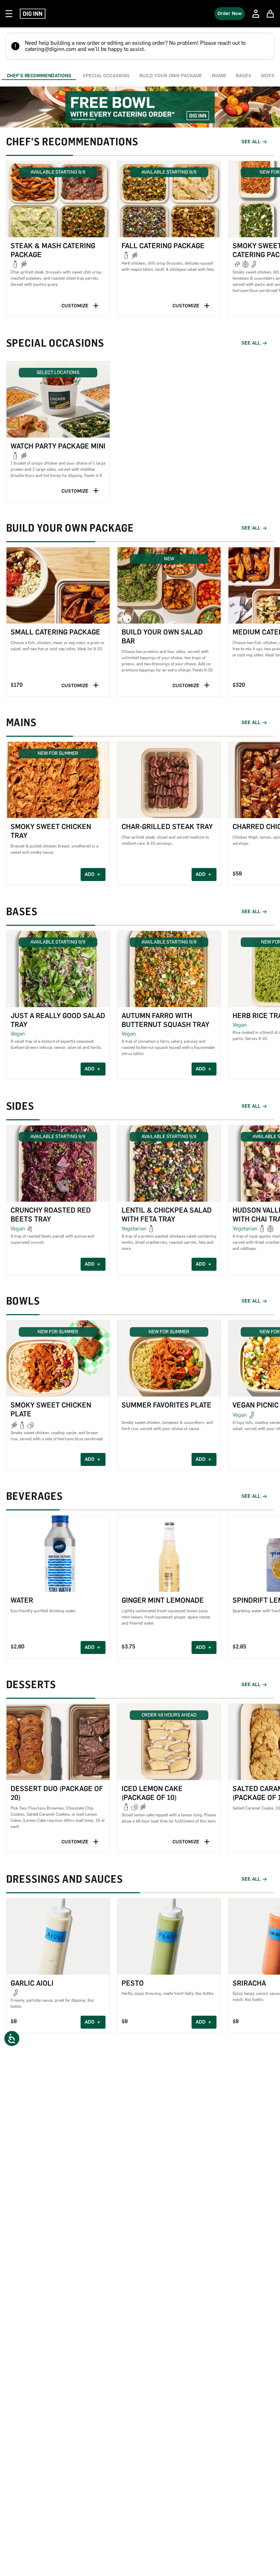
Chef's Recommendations (39, 76)
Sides (268, 76)
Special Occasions (106, 76)
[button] (58, 239)
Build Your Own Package (171, 76)
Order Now (230, 14)
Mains (219, 76)
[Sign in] (256, 14)
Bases (243, 76)
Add (90, 874)
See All (251, 142)
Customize (75, 306)
